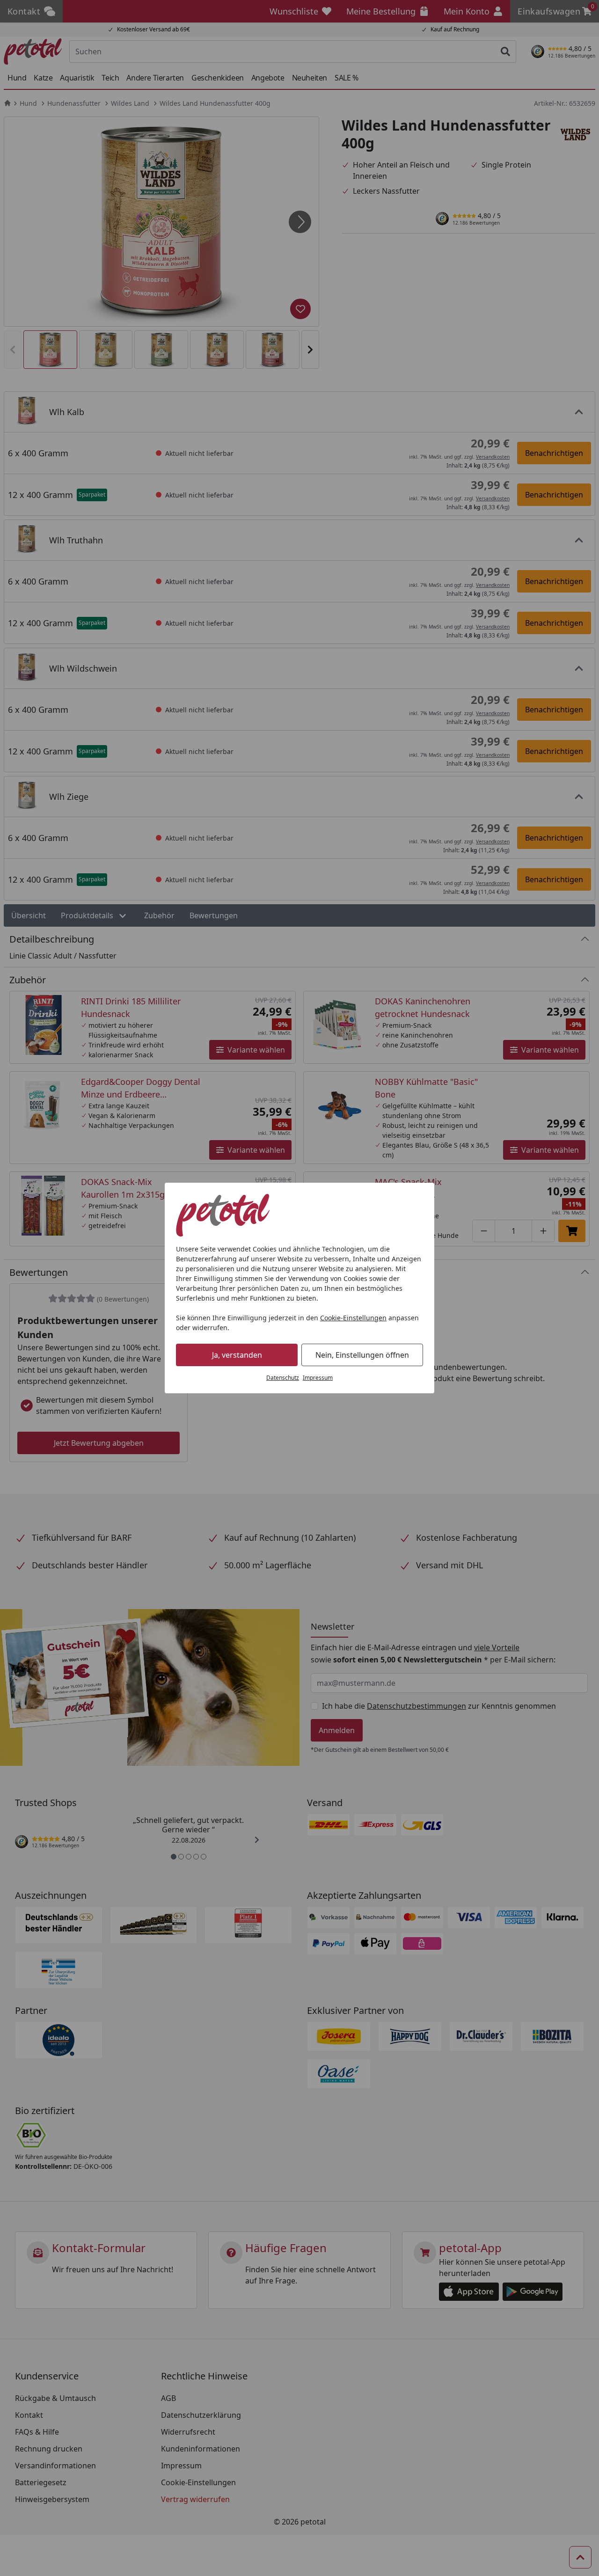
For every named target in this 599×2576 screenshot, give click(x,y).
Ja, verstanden (237, 1355)
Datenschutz (283, 1378)
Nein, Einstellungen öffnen (362, 1355)
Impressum (318, 1378)
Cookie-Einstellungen (353, 1318)
